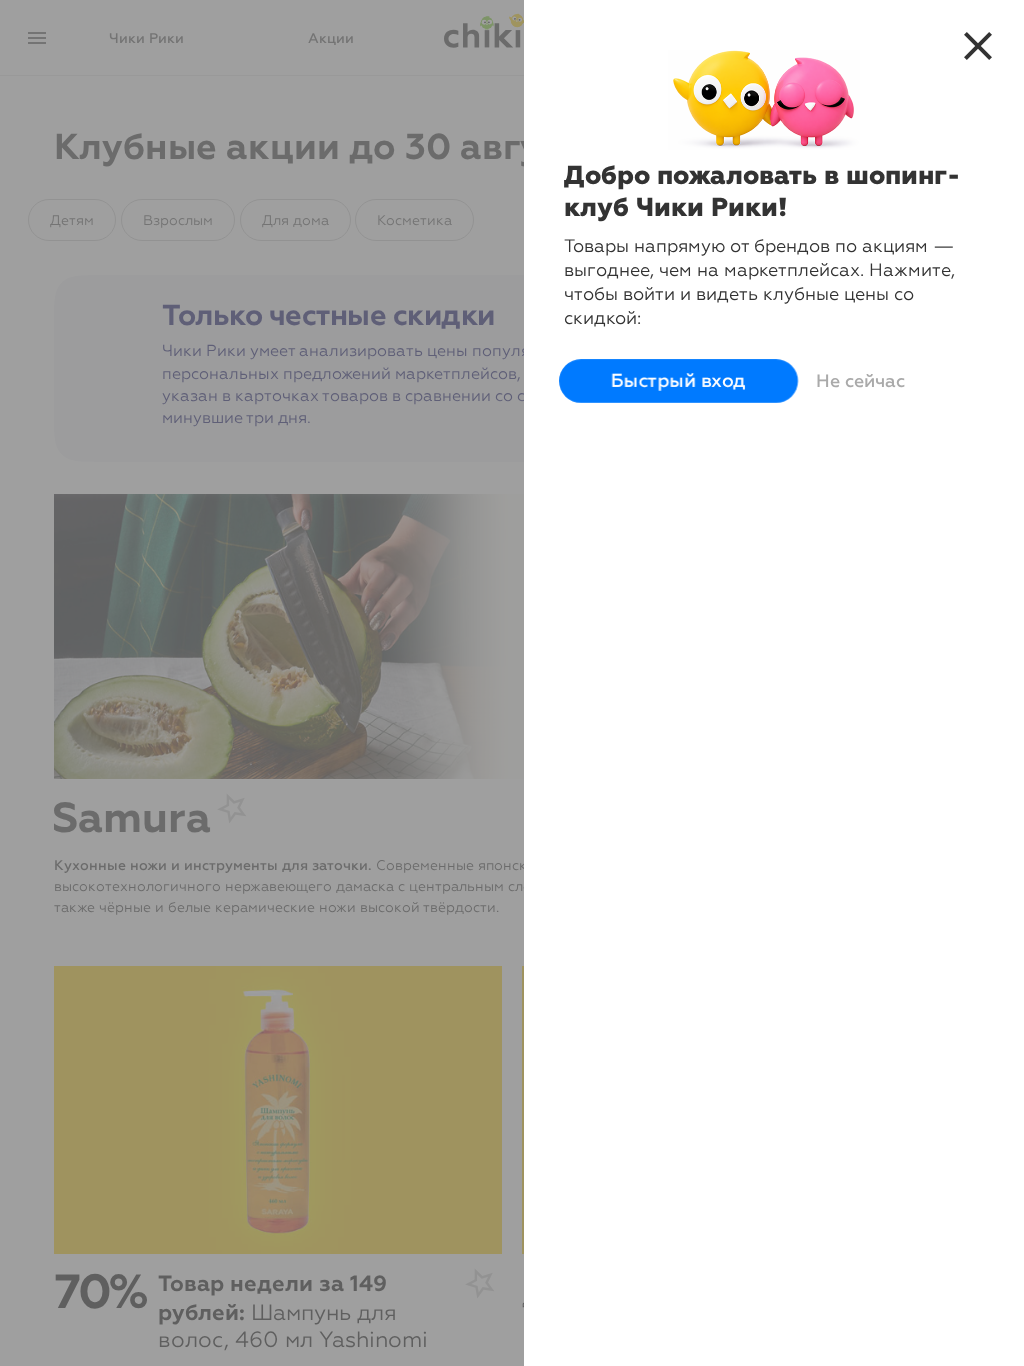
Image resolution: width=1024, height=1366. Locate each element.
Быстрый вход (679, 381)
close (978, 46)
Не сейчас (860, 381)
